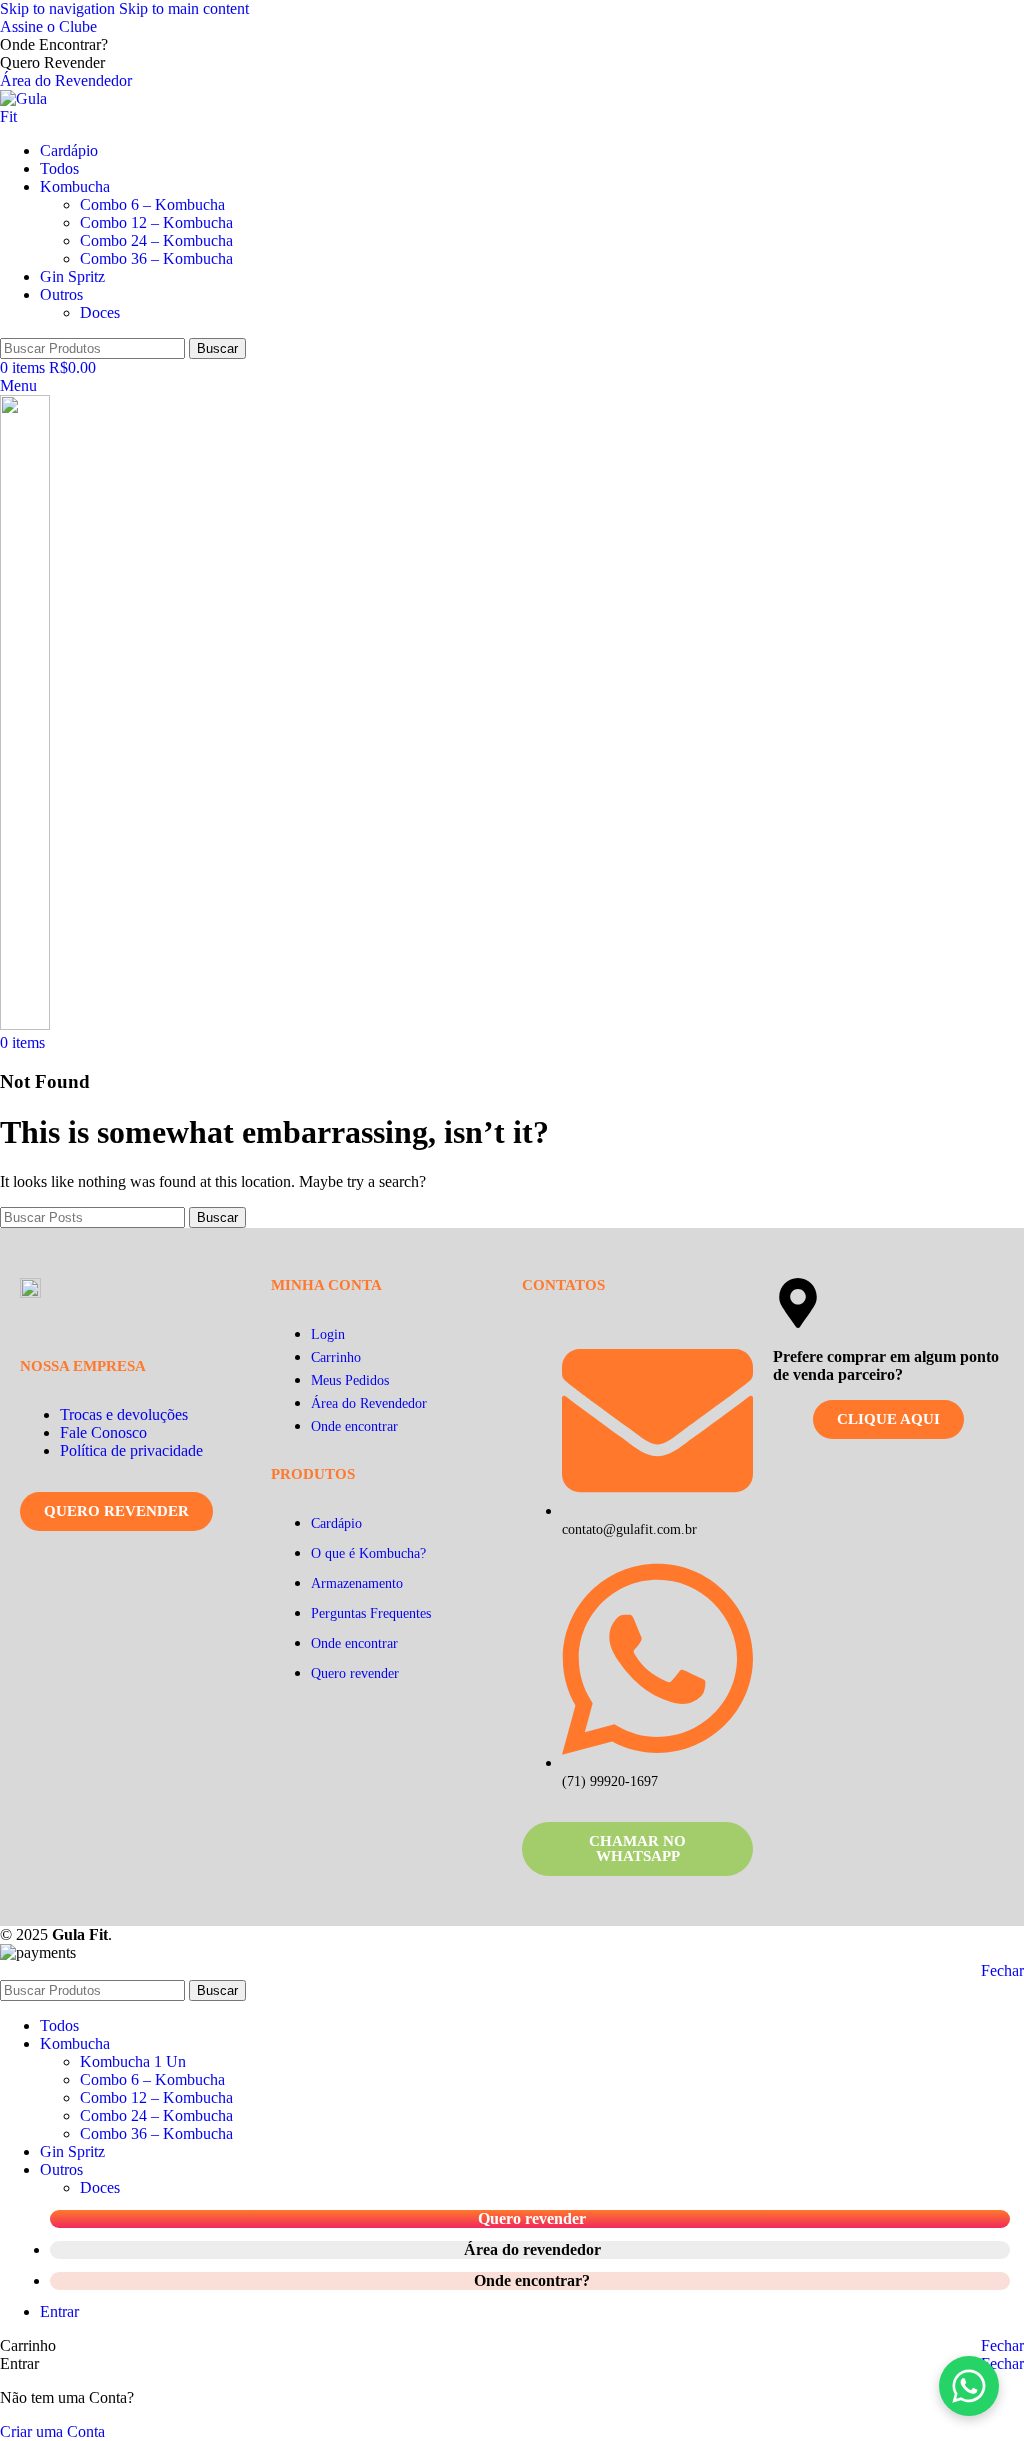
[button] (969, 2386)
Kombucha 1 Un (133, 2061)
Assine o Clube (48, 26)
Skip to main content (184, 8)
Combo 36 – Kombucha (156, 258)
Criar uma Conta (52, 2431)
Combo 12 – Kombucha (156, 222)
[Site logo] (32, 116)
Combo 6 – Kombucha (152, 204)
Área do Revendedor (66, 80)
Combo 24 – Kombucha (156, 240)
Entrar (59, 2311)
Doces (100, 312)
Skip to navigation (59, 8)
